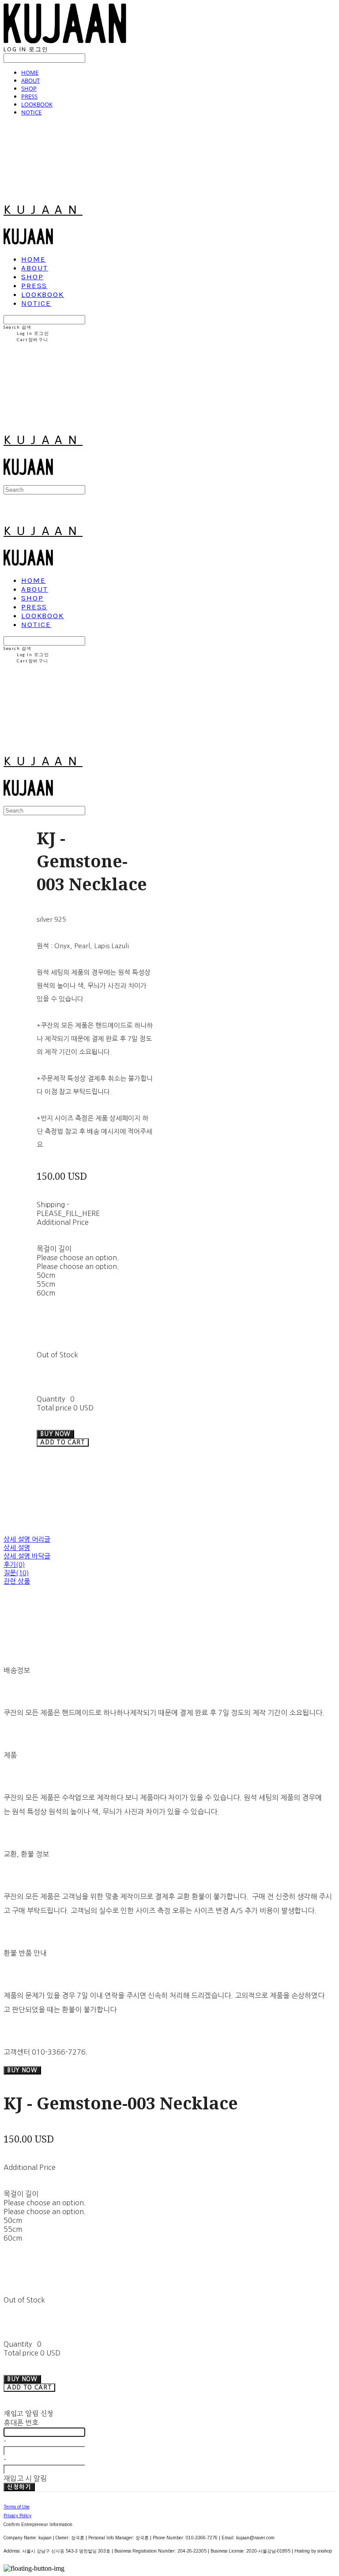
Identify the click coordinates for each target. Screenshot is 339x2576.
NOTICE (31, 112)
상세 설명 (17, 1548)
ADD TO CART (29, 2388)
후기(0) (14, 1564)
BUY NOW (22, 2070)
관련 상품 (17, 1581)
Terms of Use (17, 2507)
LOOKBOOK (37, 104)
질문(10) (16, 1573)
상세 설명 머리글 (27, 1539)
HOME (30, 72)
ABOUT (30, 80)
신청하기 (19, 2487)
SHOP (29, 88)
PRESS (29, 96)
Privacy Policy (17, 2516)
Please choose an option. (78, 1258)
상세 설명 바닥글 (27, 1556)
